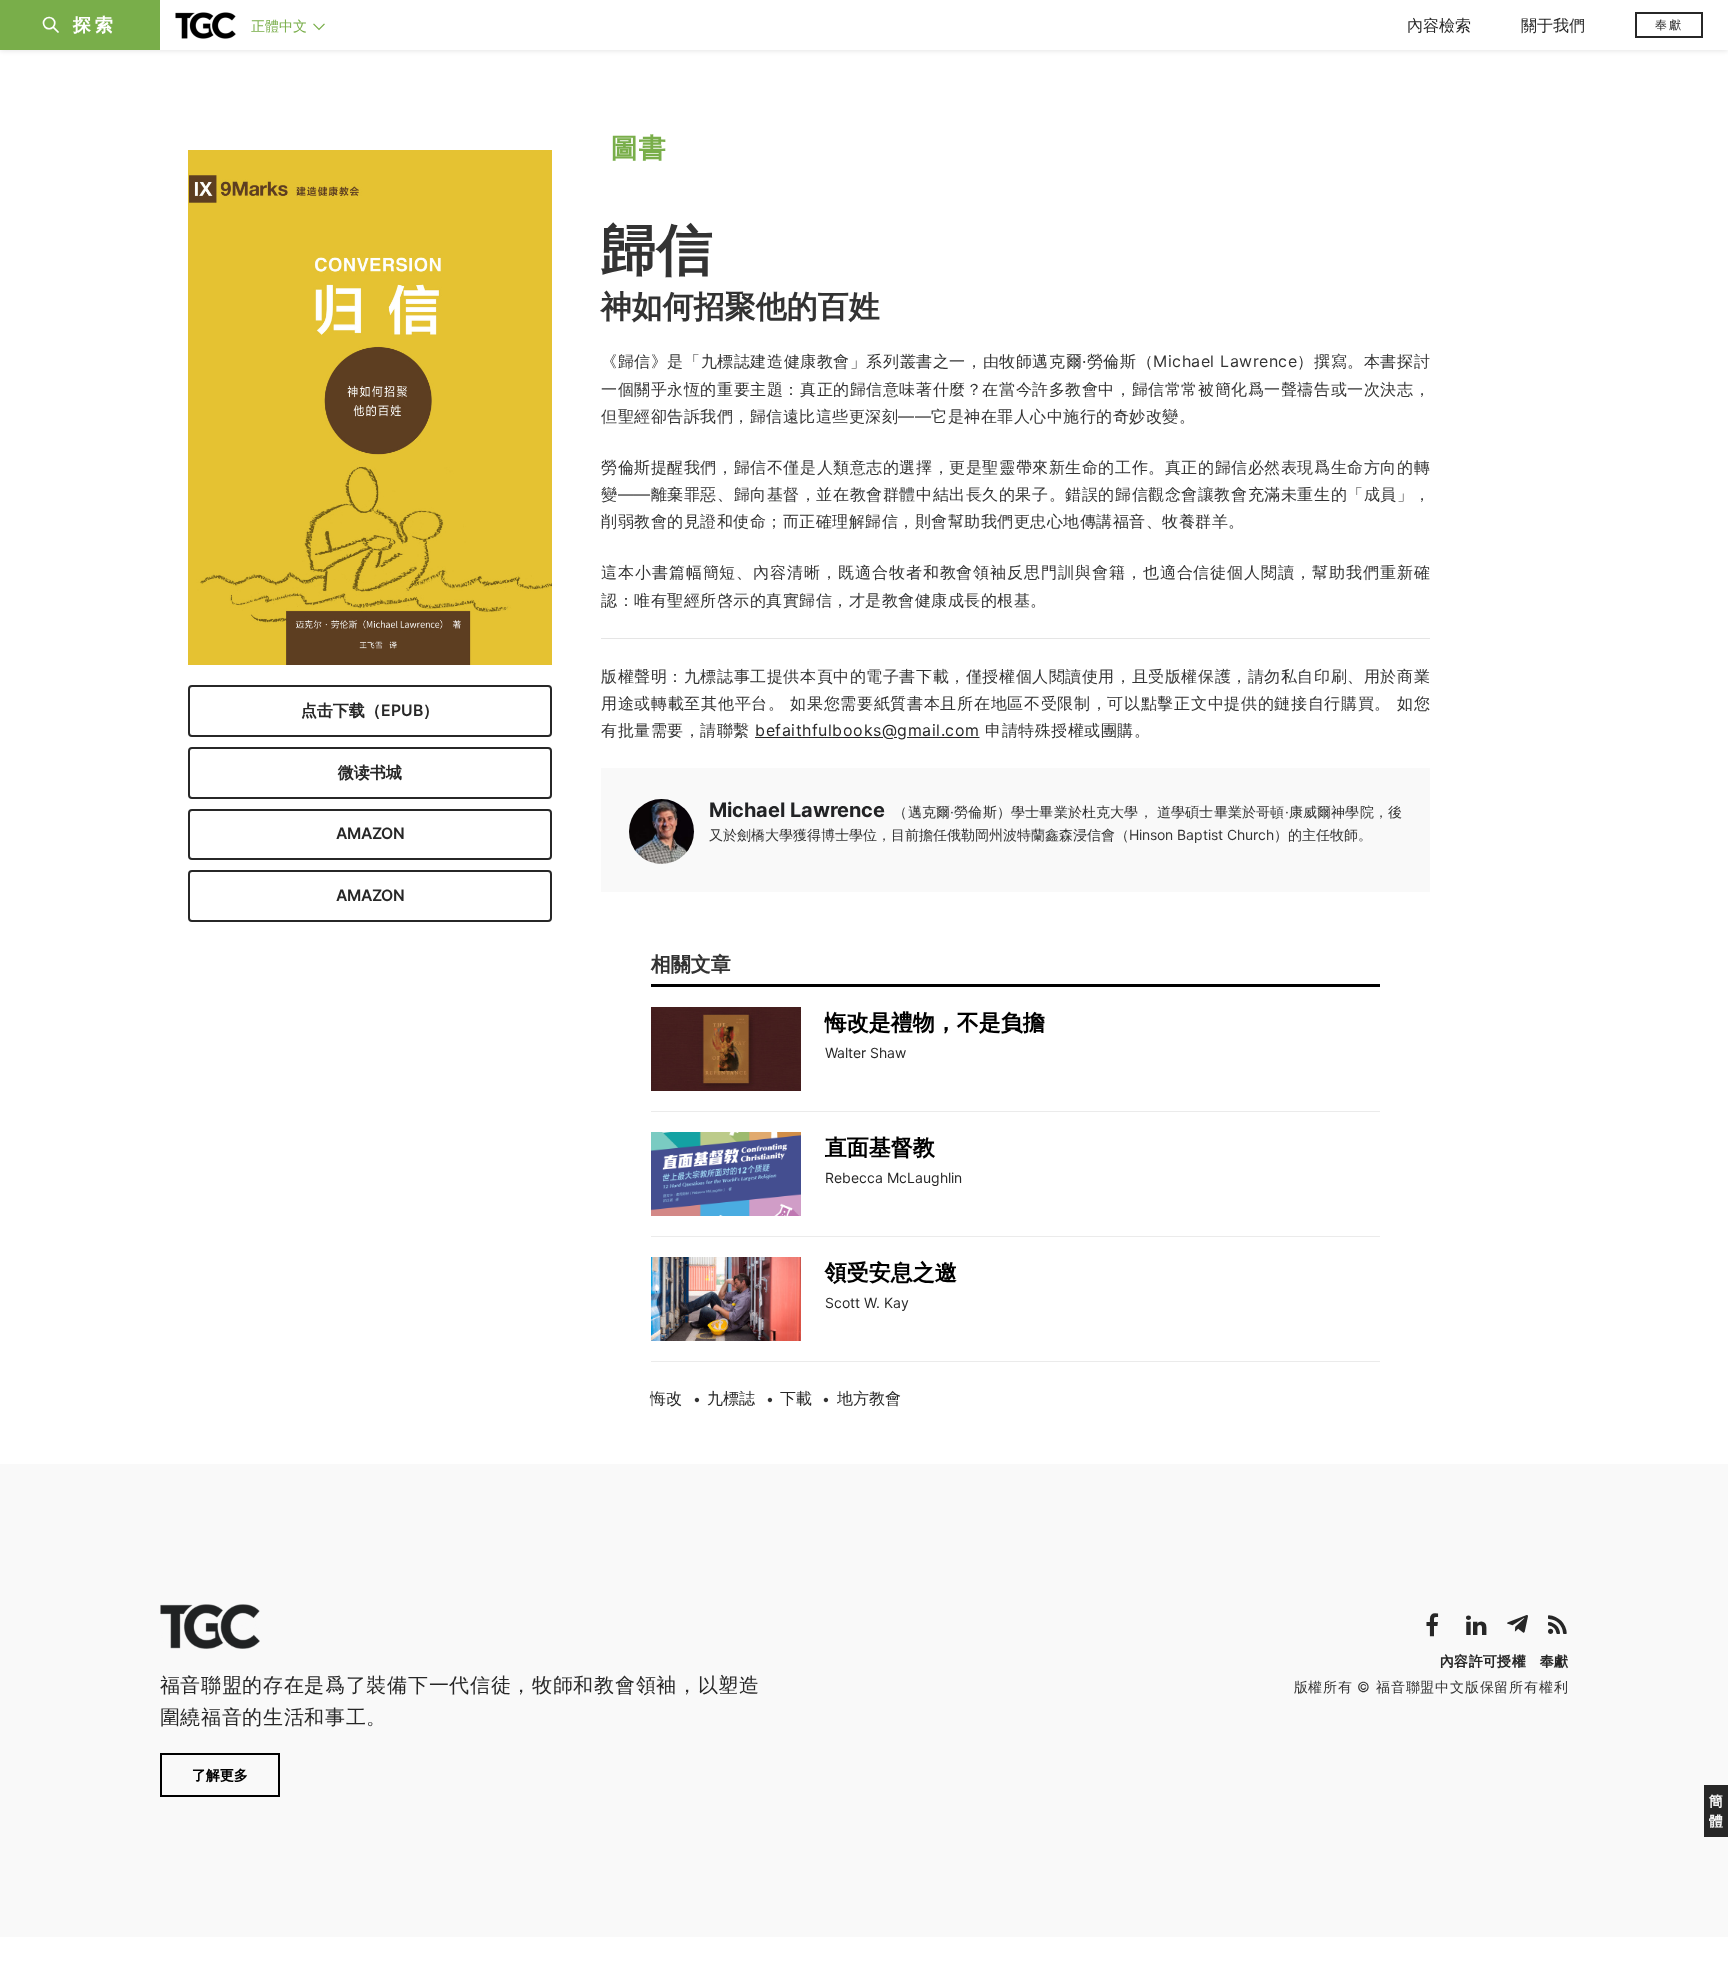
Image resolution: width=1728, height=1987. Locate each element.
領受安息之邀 (891, 1272)
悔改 (666, 1398)
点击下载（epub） (370, 709)
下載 (796, 1398)
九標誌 (731, 1398)
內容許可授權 (1483, 1660)
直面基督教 (880, 1147)
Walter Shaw (865, 1052)
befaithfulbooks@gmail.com (867, 730)
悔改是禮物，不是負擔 (935, 1022)
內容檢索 (1439, 25)
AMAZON (370, 833)
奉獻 (1669, 24)
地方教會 (869, 1398)
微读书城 (370, 771)
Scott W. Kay (867, 1302)
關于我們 (1553, 25)
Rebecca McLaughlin (893, 1177)
